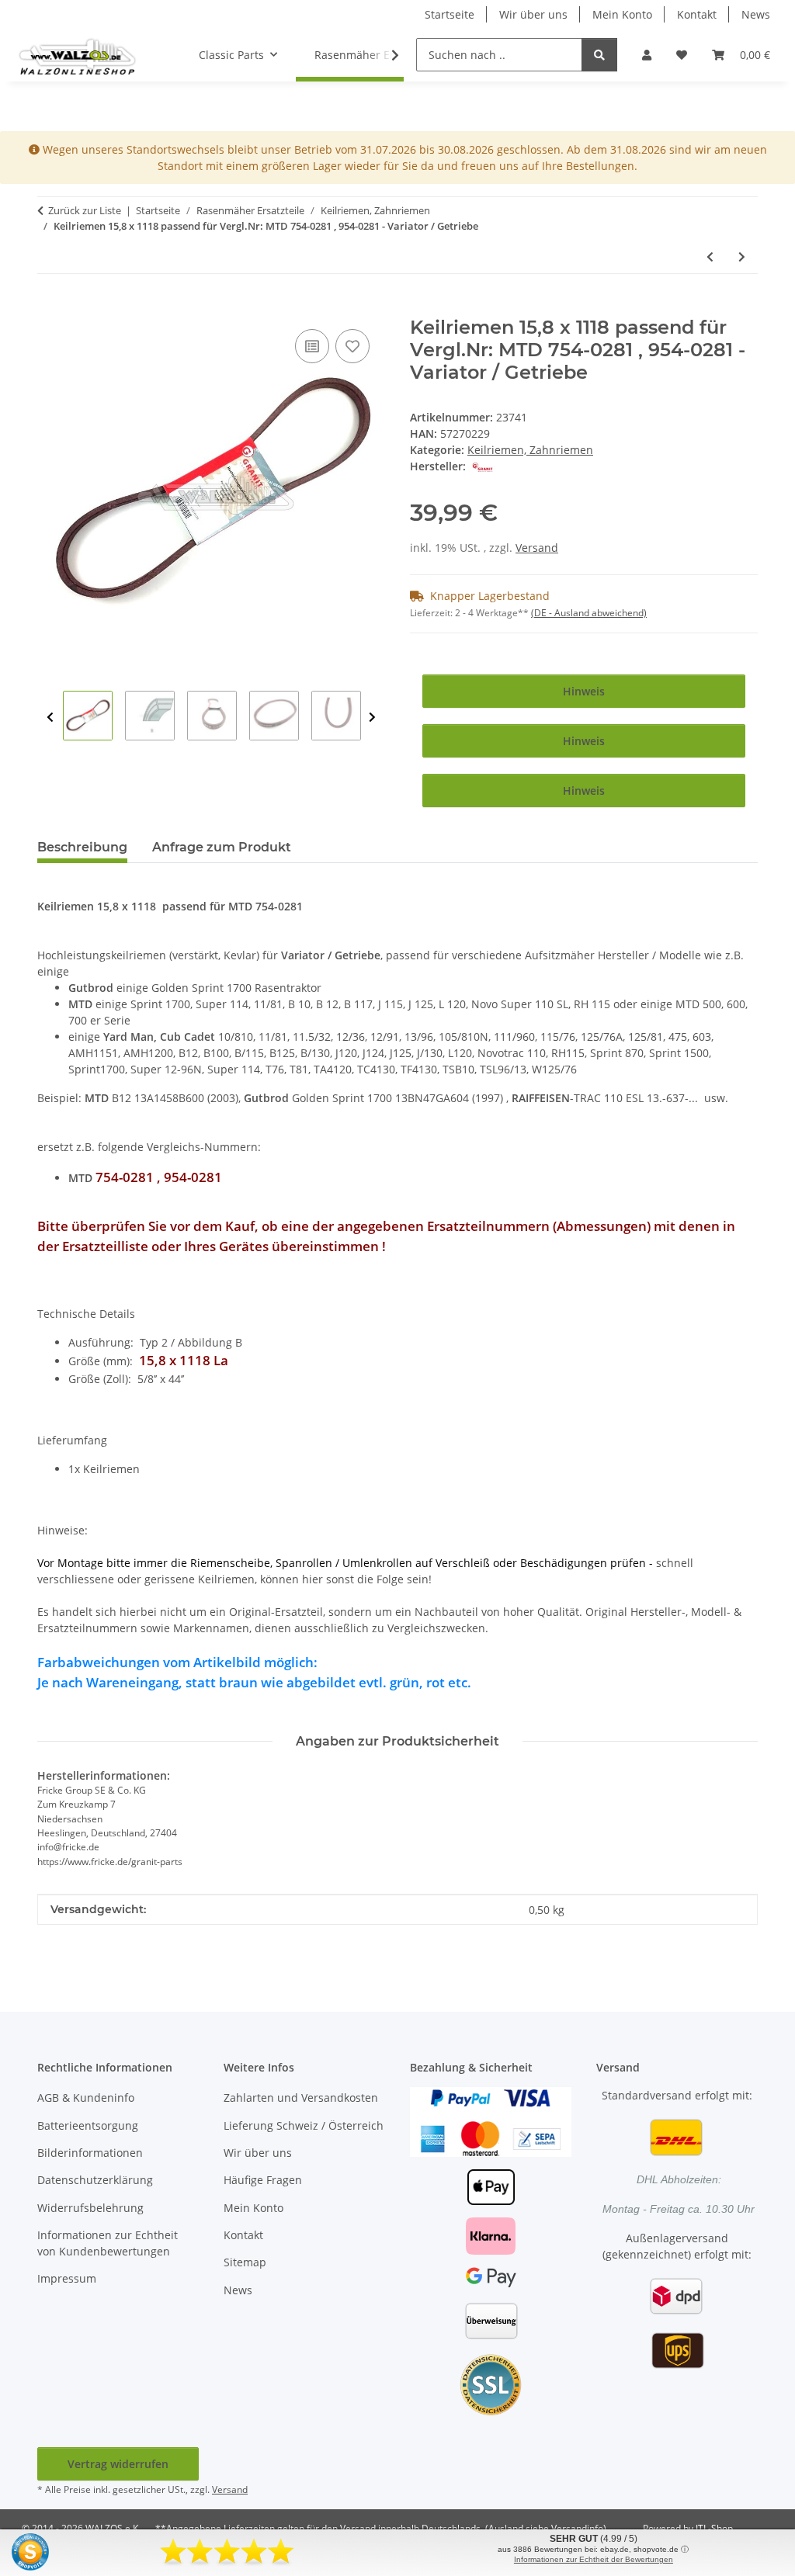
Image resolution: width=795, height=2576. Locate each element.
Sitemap (245, 2262)
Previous (50, 718)
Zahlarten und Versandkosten (301, 2098)
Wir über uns (533, 14)
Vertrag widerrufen (118, 2464)
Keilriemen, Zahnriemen (530, 450)
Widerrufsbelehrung (90, 2208)
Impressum (67, 2278)
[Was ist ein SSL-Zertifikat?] (491, 2384)
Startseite (450, 14)
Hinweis (584, 691)
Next (372, 718)
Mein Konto (622, 14)
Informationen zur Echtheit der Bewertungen (594, 2559)
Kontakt (697, 14)
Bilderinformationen (90, 2153)
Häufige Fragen (263, 2180)
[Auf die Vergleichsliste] (312, 346)
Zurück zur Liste (85, 210)
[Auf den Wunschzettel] (352, 346)
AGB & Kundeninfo (86, 2098)
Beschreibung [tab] (82, 847)
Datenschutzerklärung (95, 2180)
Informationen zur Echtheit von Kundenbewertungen (108, 2243)
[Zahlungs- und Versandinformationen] (491, 2121)
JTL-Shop (714, 2528)
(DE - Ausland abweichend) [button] (589, 613)
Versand (537, 548)
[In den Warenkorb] (50, 308)
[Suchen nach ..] (599, 55)
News (756, 14)
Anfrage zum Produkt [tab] (222, 847)
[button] (647, 55)
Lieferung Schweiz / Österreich (304, 2125)
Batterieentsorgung (88, 2125)
